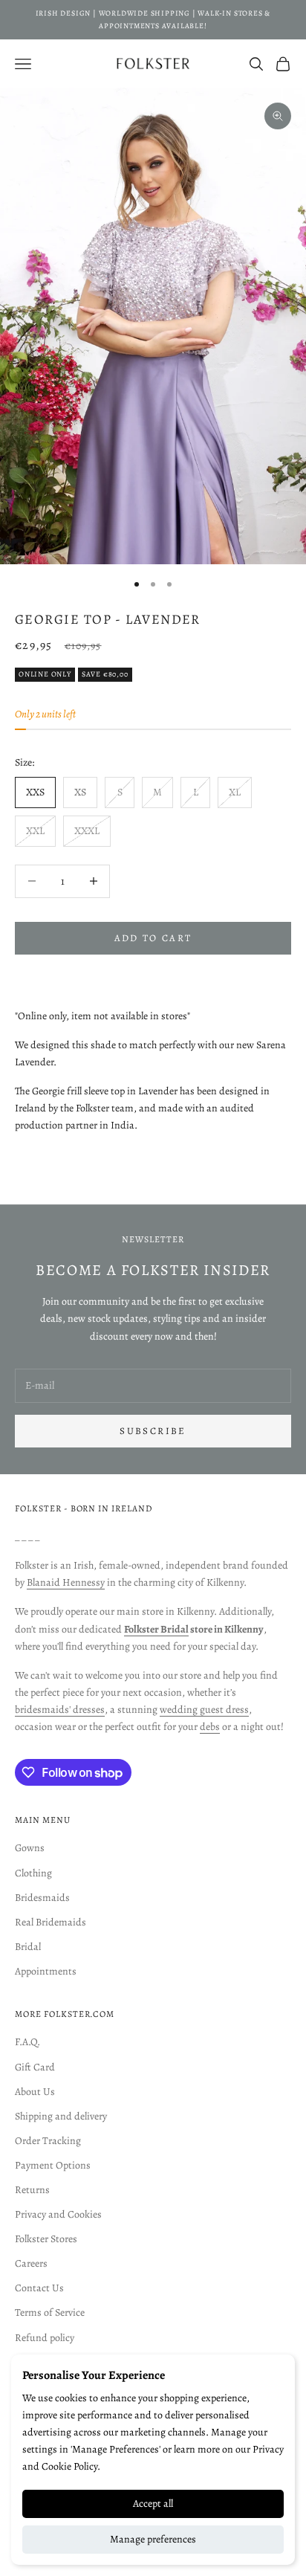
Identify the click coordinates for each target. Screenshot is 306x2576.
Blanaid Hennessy (66, 1582)
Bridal (28, 1947)
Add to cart (153, 938)
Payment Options (53, 2165)
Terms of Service (50, 2312)
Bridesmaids (42, 1898)
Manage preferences (153, 2539)
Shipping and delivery (61, 2116)
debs (210, 1727)
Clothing (33, 1873)
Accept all (153, 2504)
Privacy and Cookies (58, 2214)
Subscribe (153, 1431)
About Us (35, 2092)
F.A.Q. (27, 2042)
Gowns (30, 1848)
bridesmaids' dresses (60, 1710)
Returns (32, 2190)
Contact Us (39, 2288)
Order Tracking (48, 2141)
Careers (31, 2263)
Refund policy (45, 2338)
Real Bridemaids (51, 1922)
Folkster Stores (46, 2239)
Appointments (46, 1971)
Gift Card (35, 2067)
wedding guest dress (204, 1710)
